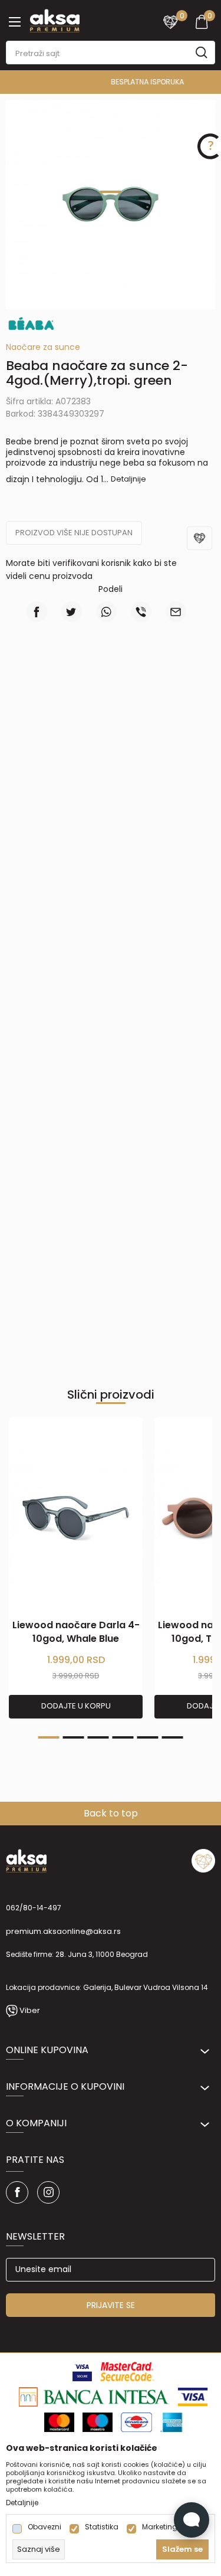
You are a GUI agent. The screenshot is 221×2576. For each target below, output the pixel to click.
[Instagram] (48, 2192)
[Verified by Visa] (82, 2371)
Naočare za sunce (43, 347)
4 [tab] (123, 1737)
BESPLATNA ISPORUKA (110, 82)
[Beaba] (31, 323)
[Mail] (176, 612)
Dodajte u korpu (76, 1706)
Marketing (160, 2527)
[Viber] (141, 612)
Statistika (102, 2527)
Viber (30, 2010)
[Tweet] (72, 612)
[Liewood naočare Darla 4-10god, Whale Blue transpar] (76, 1518)
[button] (201, 546)
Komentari (165, 722)
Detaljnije (128, 479)
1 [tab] (111, 192)
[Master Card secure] (128, 2371)
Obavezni (44, 2527)
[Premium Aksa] (55, 19)
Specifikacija (56, 722)
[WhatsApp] (106, 612)
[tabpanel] (111, 204)
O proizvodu (56, 683)
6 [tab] (173, 1737)
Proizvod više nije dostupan (74, 533)
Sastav (165, 683)
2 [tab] (74, 1737)
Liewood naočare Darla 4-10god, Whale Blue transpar (76, 1639)
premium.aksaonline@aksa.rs (63, 1931)
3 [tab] (98, 1737)
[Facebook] (37, 612)
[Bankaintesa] (94, 2396)
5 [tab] (148, 1737)
